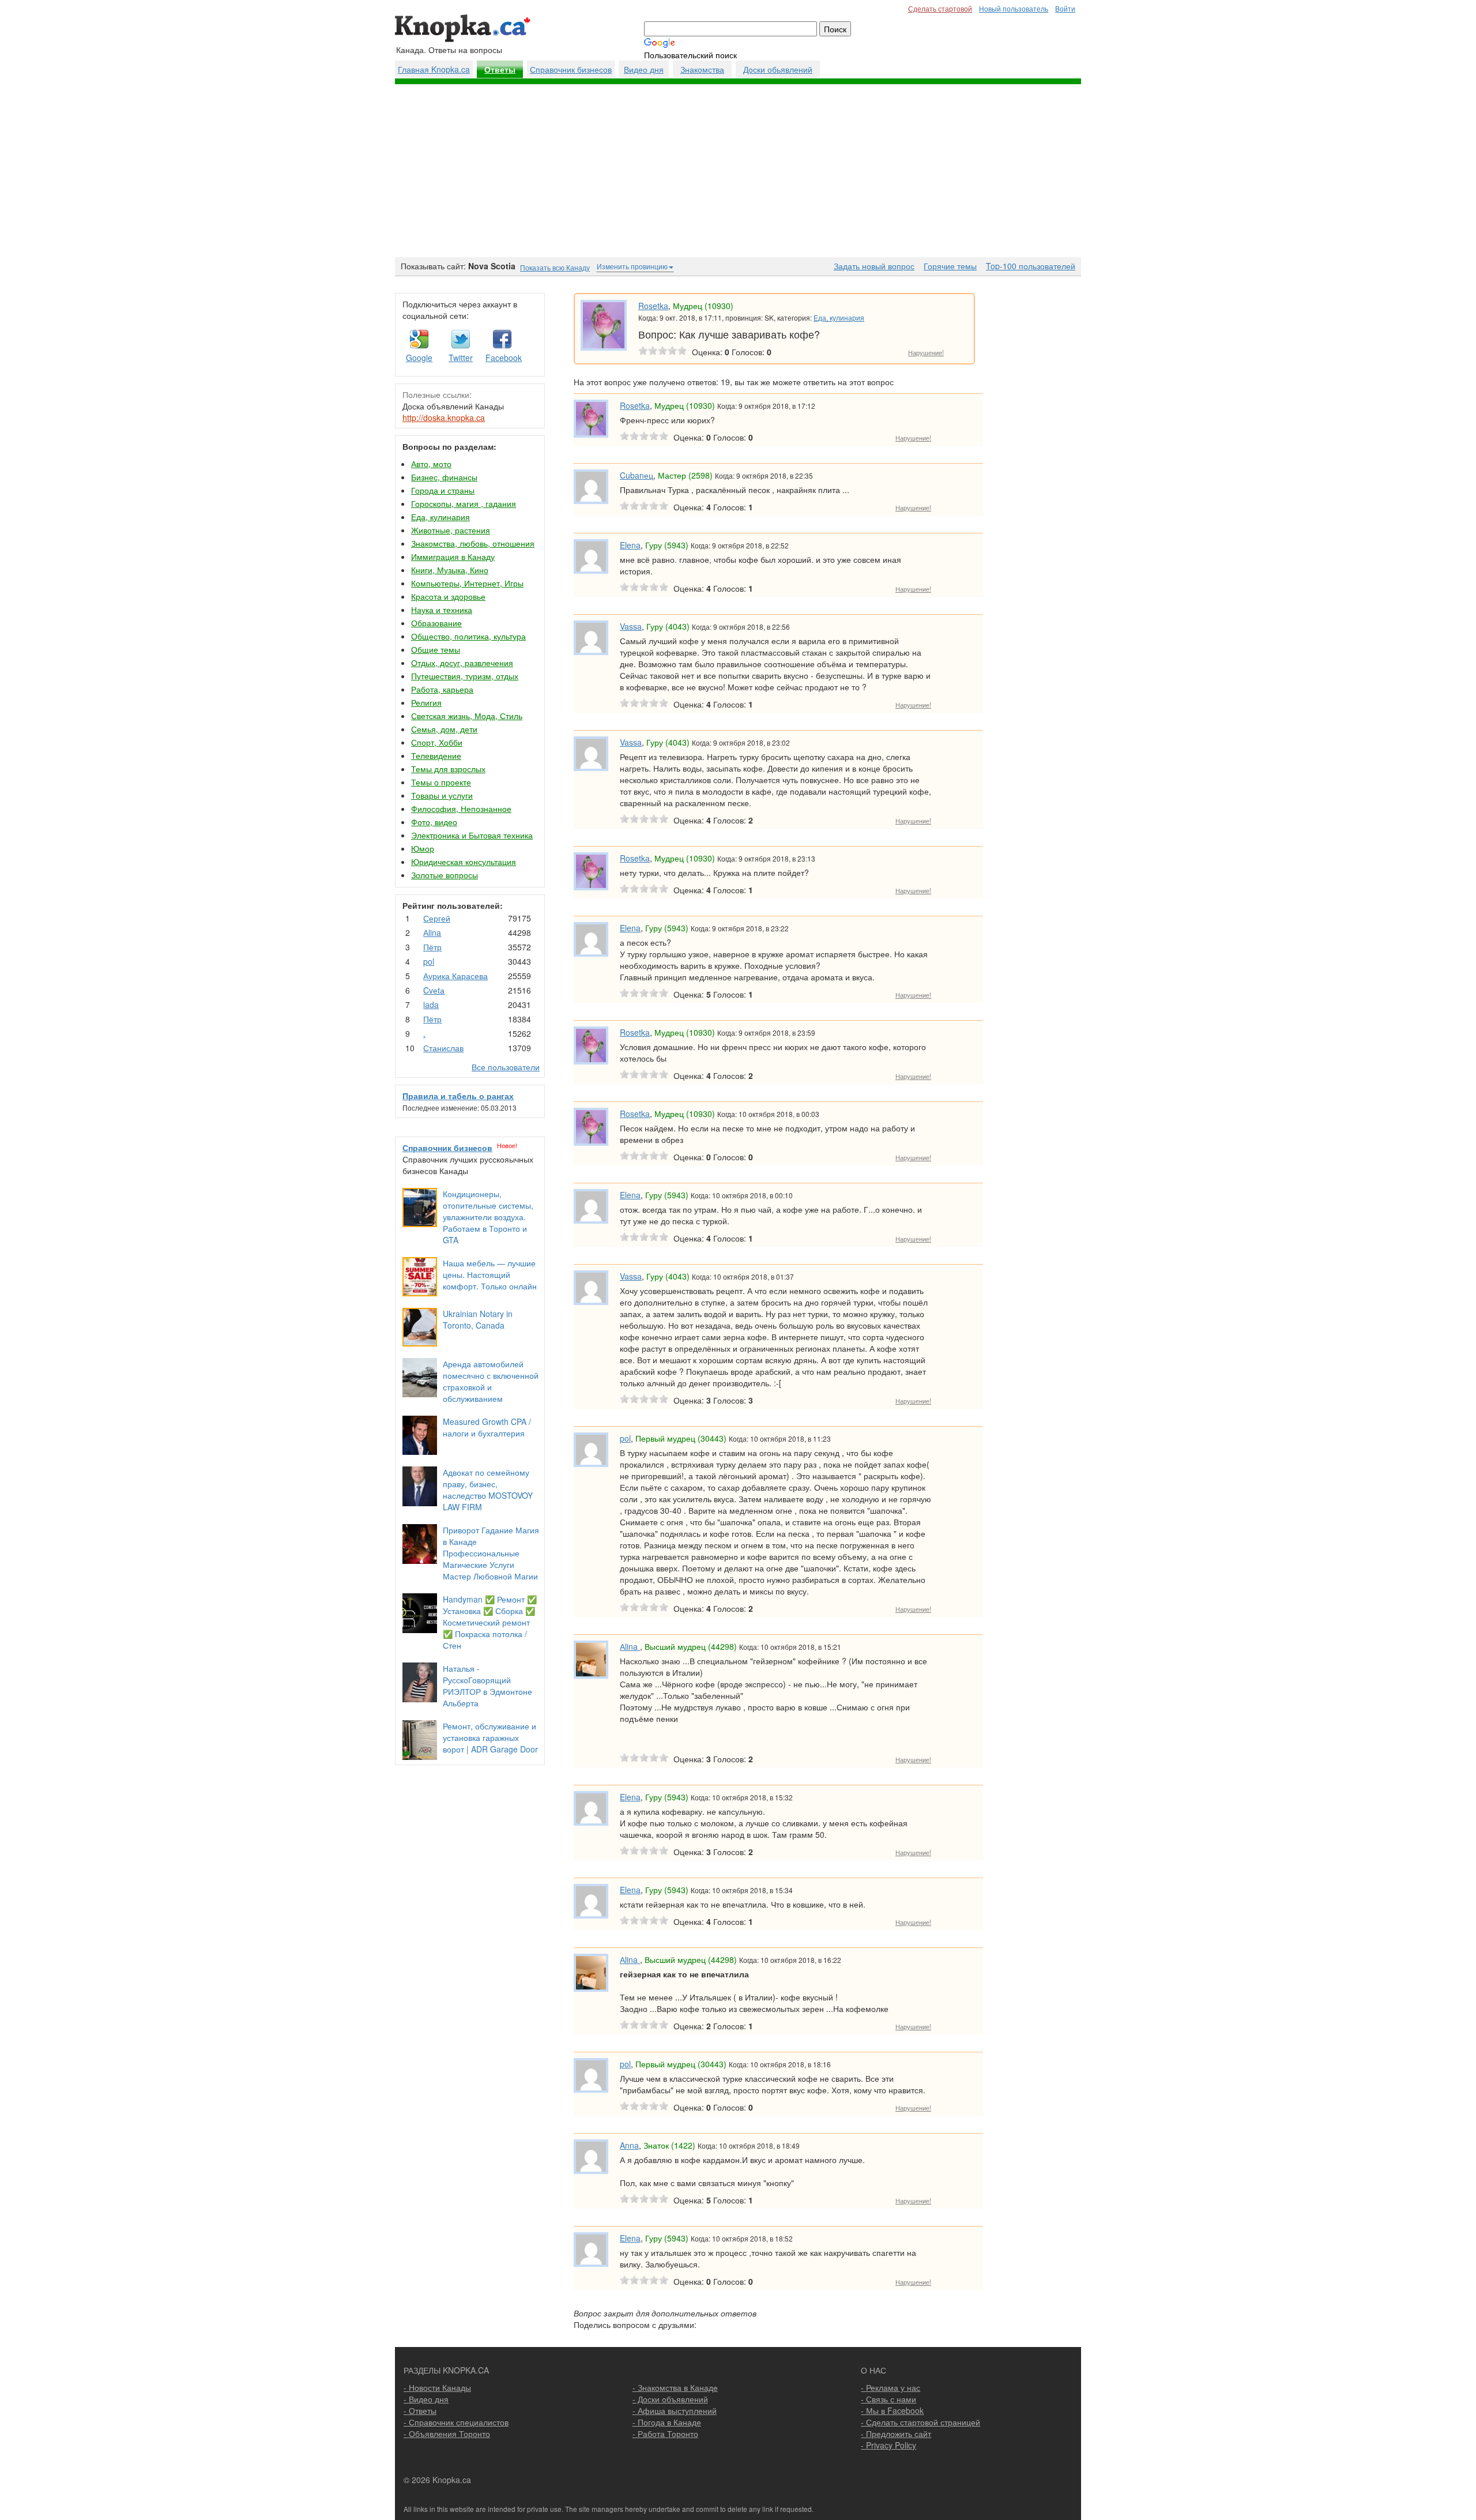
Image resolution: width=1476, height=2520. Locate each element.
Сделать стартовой (940, 8)
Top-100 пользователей (1031, 266)
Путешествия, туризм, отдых (465, 676)
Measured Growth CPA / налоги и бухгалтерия (487, 1427)
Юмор (423, 848)
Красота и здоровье (448, 596)
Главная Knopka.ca (434, 69)
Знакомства (702, 69)
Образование (436, 623)
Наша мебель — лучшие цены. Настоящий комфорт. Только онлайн (490, 1274)
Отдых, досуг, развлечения (462, 663)
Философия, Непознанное (461, 808)
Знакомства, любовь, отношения (473, 543)
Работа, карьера (442, 689)
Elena (630, 545)
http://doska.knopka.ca (444, 418)
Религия (426, 702)
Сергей (437, 918)
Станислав (443, 1048)
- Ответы (420, 2410)
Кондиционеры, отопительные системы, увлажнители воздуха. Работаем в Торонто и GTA (488, 1217)
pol (429, 961)
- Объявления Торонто (447, 2434)
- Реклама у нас (891, 2387)
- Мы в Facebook (892, 2410)
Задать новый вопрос (874, 266)
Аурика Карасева (455, 976)
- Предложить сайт (896, 2434)
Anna (629, 2145)
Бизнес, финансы (444, 477)
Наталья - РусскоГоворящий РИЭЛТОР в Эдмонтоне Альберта (487, 1686)
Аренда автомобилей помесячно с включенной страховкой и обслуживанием (491, 1381)
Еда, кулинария (440, 517)
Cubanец (637, 475)
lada (431, 1005)
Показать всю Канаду (555, 267)
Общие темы (436, 649)
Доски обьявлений (778, 69)
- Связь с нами (888, 2399)
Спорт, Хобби (437, 742)
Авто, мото (431, 464)
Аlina (432, 932)
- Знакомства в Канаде (675, 2387)
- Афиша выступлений (675, 2410)
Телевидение (436, 755)
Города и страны (443, 490)
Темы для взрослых (448, 769)
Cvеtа (434, 990)
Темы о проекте (441, 782)
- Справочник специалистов (456, 2422)
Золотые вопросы (445, 875)
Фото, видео (434, 822)
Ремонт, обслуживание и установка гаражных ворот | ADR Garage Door (490, 1737)
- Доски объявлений (670, 2399)
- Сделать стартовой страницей (920, 2422)
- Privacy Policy (888, 2445)
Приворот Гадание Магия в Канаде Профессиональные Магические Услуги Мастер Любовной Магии (491, 1553)
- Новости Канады (437, 2387)
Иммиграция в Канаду (453, 556)
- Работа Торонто (665, 2434)
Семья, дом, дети (444, 729)
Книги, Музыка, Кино (450, 570)
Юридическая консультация (464, 862)
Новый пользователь (1014, 8)
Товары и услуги (442, 795)
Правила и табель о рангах (458, 1096)
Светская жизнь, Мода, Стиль (467, 716)
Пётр (432, 947)
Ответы (500, 70)
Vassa (631, 626)
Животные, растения (451, 530)
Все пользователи (506, 1067)
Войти (1065, 8)
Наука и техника (442, 610)
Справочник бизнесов (571, 69)
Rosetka (653, 306)
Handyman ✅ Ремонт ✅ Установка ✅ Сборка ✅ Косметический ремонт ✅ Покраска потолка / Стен (490, 1622)
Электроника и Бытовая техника (472, 835)
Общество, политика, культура (468, 636)
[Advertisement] (738, 171)
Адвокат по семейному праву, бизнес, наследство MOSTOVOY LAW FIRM (488, 1490)
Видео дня (644, 69)
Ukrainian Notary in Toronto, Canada (478, 1319)
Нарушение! (926, 352)
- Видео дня (426, 2399)
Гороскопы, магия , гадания (464, 503)
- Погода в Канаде (667, 2422)
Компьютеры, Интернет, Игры (467, 583)
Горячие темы (950, 266)
